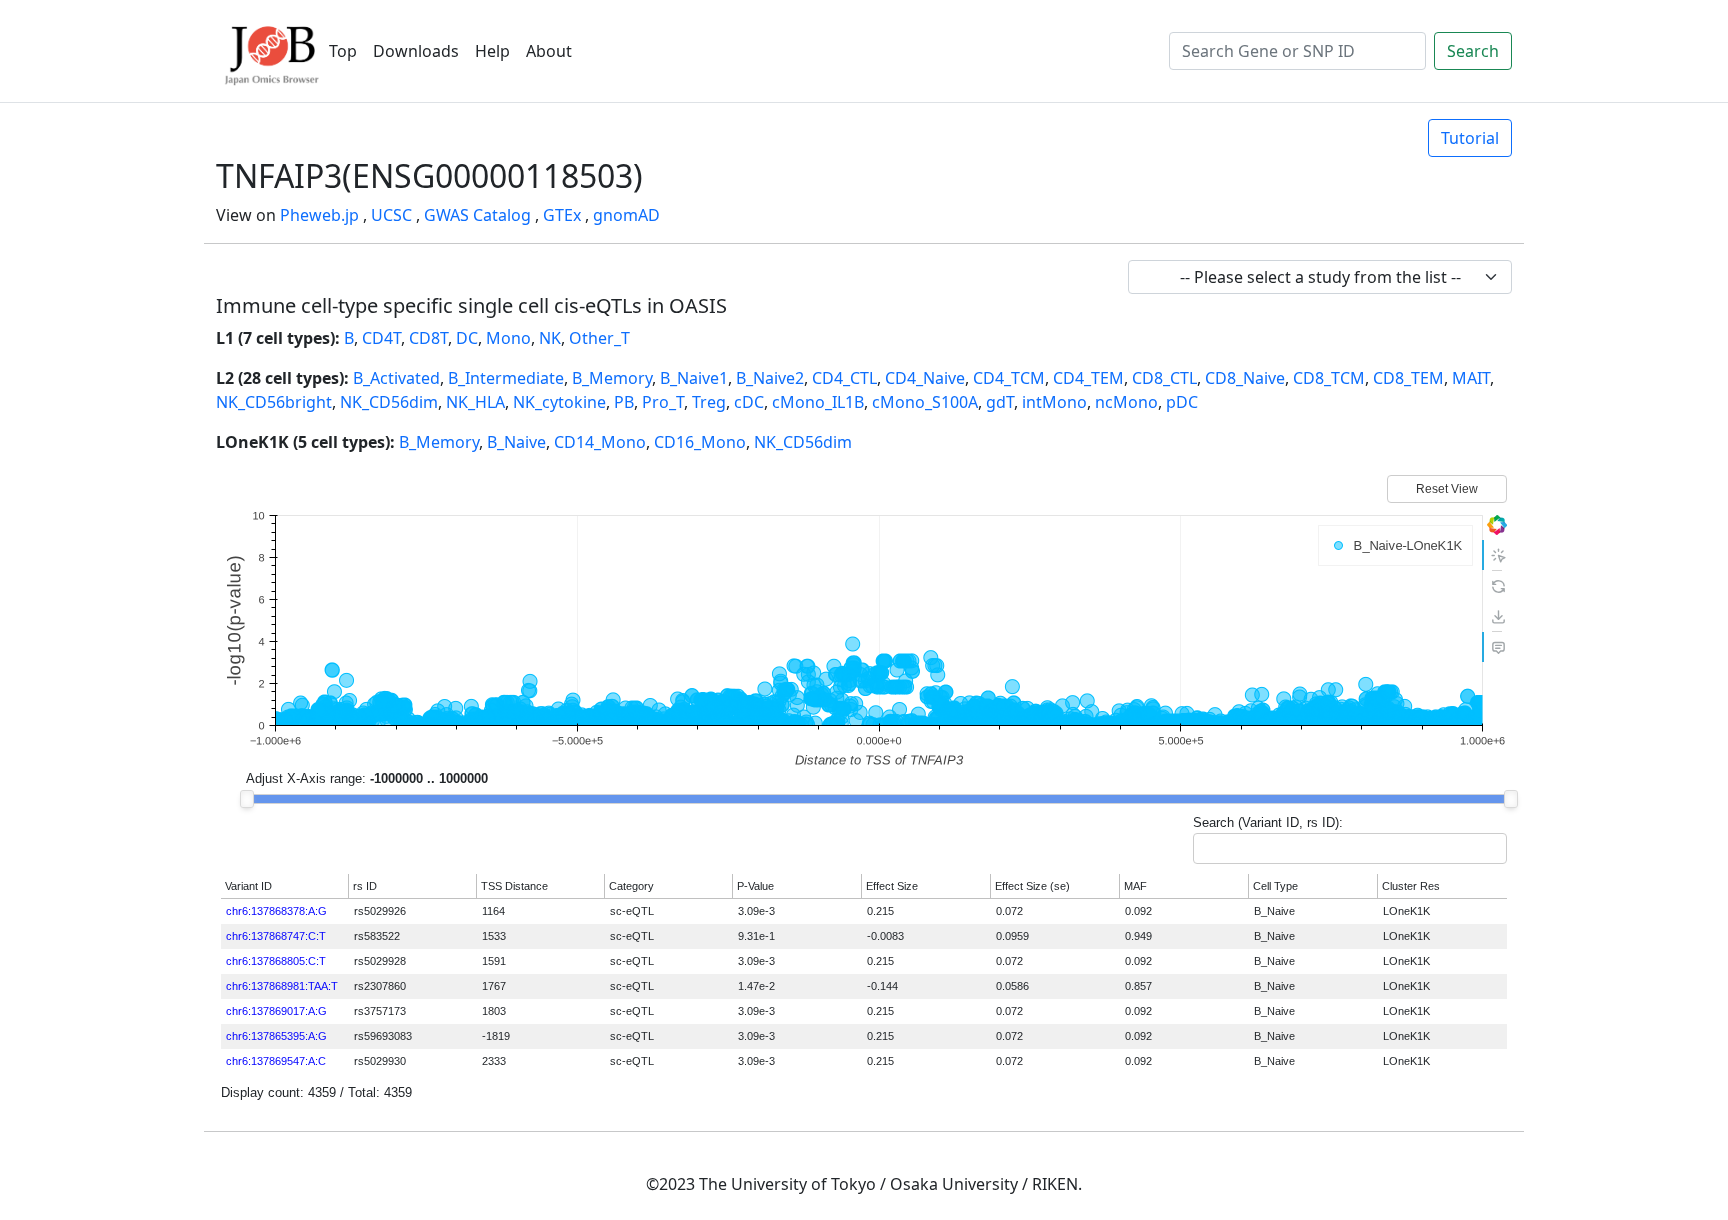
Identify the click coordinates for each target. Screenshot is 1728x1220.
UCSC (391, 215)
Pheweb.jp (319, 215)
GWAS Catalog (477, 215)
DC (467, 338)
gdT (1000, 402)
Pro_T (663, 402)
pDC (1182, 402)
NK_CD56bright (274, 402)
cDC (749, 402)
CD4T (381, 338)
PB (624, 402)
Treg (709, 402)
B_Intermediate (506, 378)
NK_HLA (475, 402)
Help (492, 51)
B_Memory (612, 378)
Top (343, 51)
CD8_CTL (1164, 378)
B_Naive (516, 442)
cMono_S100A (925, 402)
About (549, 51)
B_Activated (396, 378)
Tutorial (1470, 138)
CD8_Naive (1245, 378)
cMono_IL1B (818, 402)
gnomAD (626, 215)
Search (1473, 51)
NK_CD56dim (389, 402)
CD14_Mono (600, 442)
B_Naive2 (770, 378)
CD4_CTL (844, 378)
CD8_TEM (1408, 378)
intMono (1054, 402)
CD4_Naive (925, 378)
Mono (508, 338)
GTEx (562, 215)
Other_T (599, 338)
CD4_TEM (1088, 378)
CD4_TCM (1009, 378)
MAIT (1471, 378)
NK (550, 338)
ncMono (1126, 402)
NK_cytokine (559, 402)
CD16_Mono (700, 442)
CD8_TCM (1329, 378)
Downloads (416, 51)
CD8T (428, 338)
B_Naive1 (694, 378)
